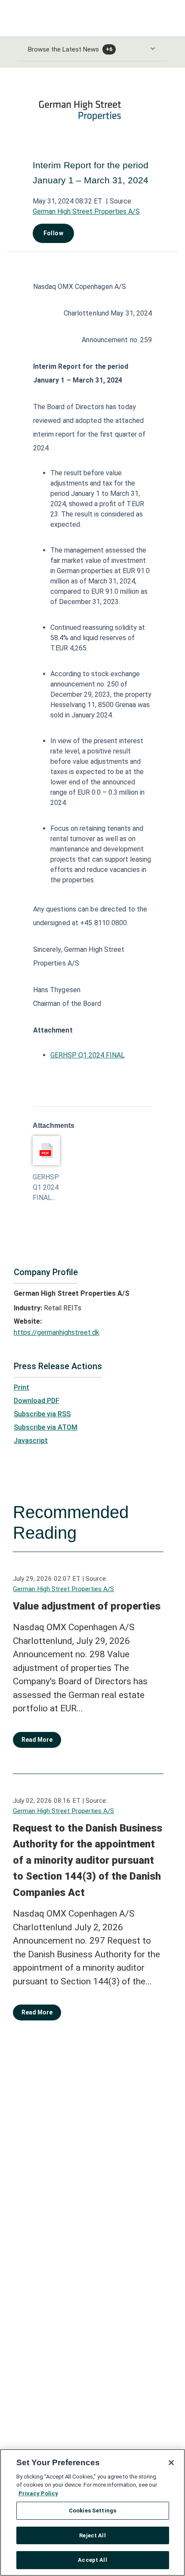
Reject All (92, 2535)
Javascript (31, 1441)
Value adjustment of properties (87, 1606)
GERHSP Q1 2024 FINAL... (46, 1187)
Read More (37, 1740)
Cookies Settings (92, 2511)
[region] (92, 2512)
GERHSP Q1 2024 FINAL (88, 1055)
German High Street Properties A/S (86, 211)
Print (22, 1387)
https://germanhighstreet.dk (57, 1332)
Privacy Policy (38, 2493)
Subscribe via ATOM (46, 1427)
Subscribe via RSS (42, 1414)
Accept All (92, 2560)
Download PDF (37, 1401)
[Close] (171, 2463)
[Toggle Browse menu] (153, 49)
